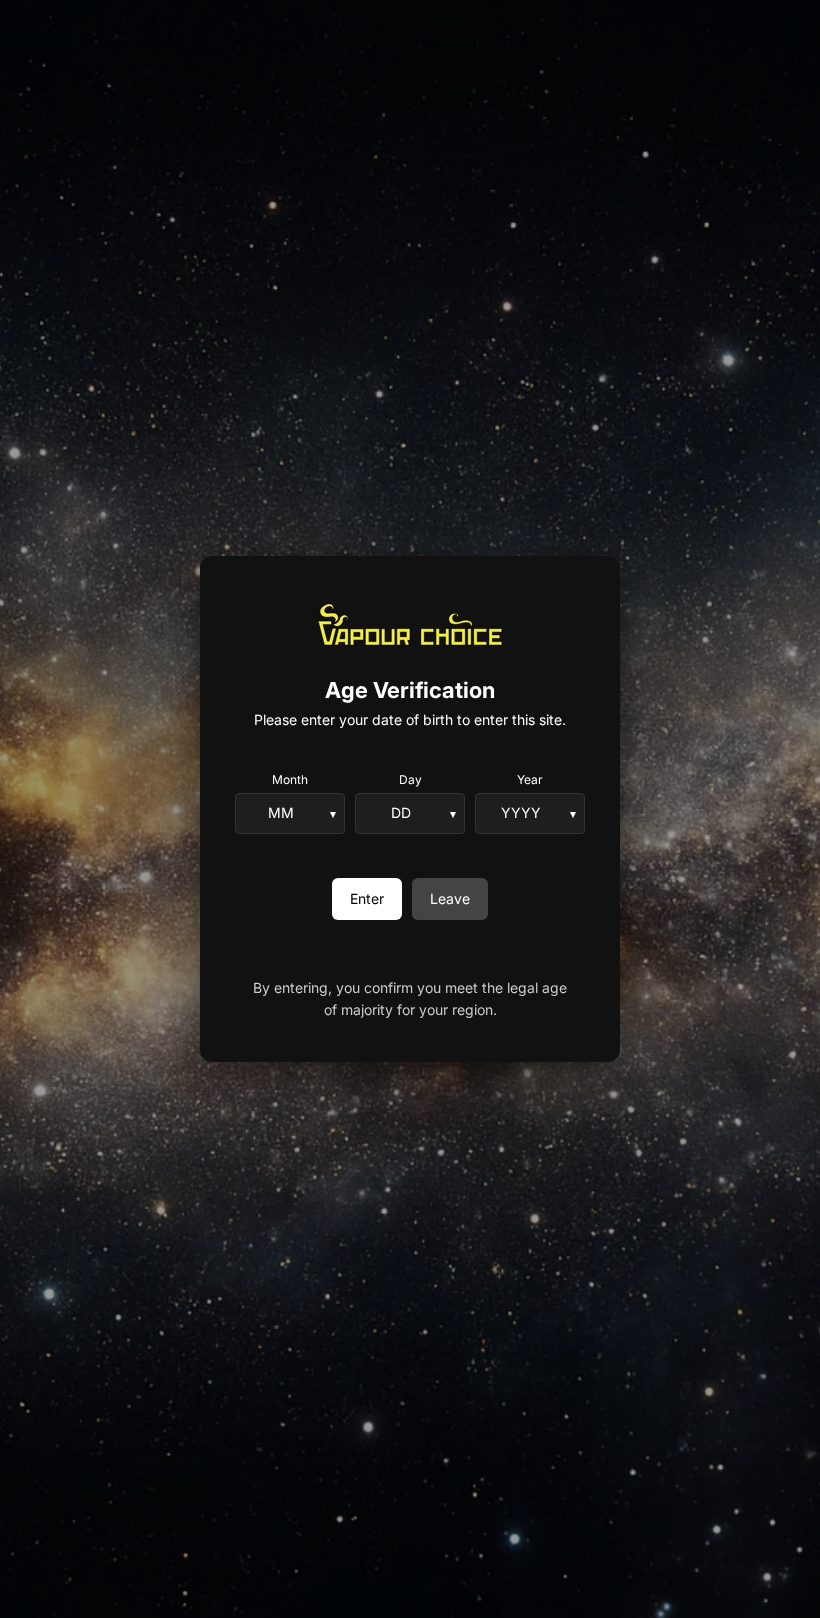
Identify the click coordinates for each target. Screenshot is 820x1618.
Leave (450, 898)
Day (410, 779)
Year (530, 779)
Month (290, 779)
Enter (367, 898)
